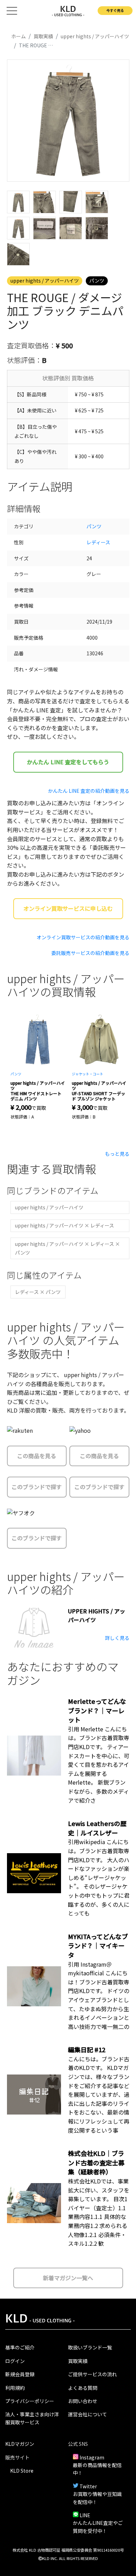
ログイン (15, 2361)
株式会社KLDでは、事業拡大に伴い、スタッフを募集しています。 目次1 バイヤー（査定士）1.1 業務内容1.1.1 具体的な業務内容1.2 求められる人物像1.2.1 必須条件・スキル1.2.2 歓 (99, 2212)
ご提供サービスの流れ (92, 2374)
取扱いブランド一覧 (90, 2347)
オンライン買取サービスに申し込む (68, 908)
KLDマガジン (20, 2444)
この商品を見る (37, 1456)
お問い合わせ (83, 2401)
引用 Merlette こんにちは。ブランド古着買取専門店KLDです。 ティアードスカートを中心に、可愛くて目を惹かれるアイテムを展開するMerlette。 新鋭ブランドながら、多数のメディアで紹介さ (99, 1765)
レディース (98, 542)
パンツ (97, 280)
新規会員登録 (20, 2374)
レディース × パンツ (38, 1292)
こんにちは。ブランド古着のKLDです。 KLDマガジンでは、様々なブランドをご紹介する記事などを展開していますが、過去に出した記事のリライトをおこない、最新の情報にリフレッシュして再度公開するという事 (99, 2095)
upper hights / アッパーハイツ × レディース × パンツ (67, 1248)
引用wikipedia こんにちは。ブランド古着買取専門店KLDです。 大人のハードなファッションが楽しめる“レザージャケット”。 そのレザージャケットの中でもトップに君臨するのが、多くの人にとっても (99, 1877)
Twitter (88, 2486)
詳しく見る (117, 1638)
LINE (85, 2515)
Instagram (92, 2457)
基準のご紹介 (20, 2347)
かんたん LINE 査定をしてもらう (68, 762)
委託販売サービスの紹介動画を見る (90, 953)
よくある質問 (83, 2388)
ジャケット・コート (88, 1074)
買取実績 (78, 2361)
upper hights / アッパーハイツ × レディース (65, 1225)
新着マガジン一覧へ (68, 2278)
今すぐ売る (115, 10)
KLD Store (22, 2471)
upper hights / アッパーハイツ (45, 280)
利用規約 (15, 2388)
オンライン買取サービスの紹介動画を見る (83, 937)
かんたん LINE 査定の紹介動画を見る (89, 791)
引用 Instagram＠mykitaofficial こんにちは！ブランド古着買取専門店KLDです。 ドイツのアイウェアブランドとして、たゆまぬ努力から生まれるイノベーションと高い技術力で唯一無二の (99, 1995)
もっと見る (117, 1154)
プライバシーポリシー (30, 2401)
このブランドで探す (37, 1487)
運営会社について (88, 2414)
